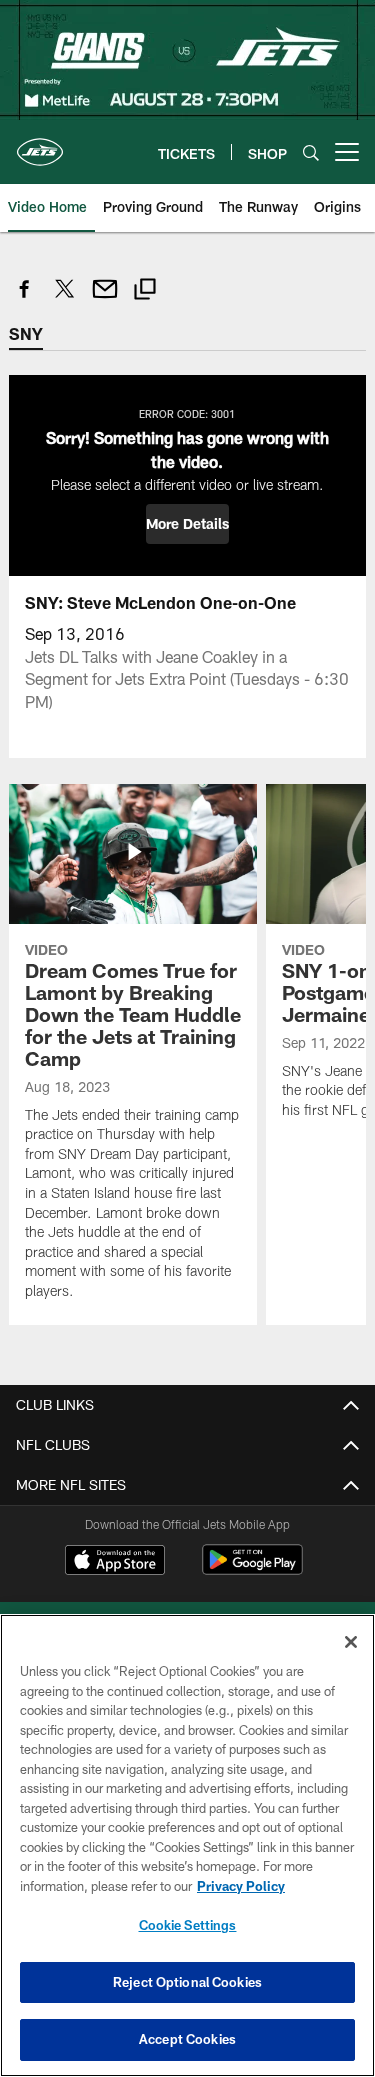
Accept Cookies (187, 2039)
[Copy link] (145, 291)
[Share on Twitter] (65, 299)
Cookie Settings (188, 1925)
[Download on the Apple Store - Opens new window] (115, 1562)
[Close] (351, 1642)
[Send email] (105, 299)
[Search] (311, 152)
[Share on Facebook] (25, 299)
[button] (187, 524)
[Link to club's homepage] (40, 144)
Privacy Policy (241, 1886)
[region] (187, 1845)
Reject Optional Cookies (187, 1982)
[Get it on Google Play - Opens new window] (252, 1569)
